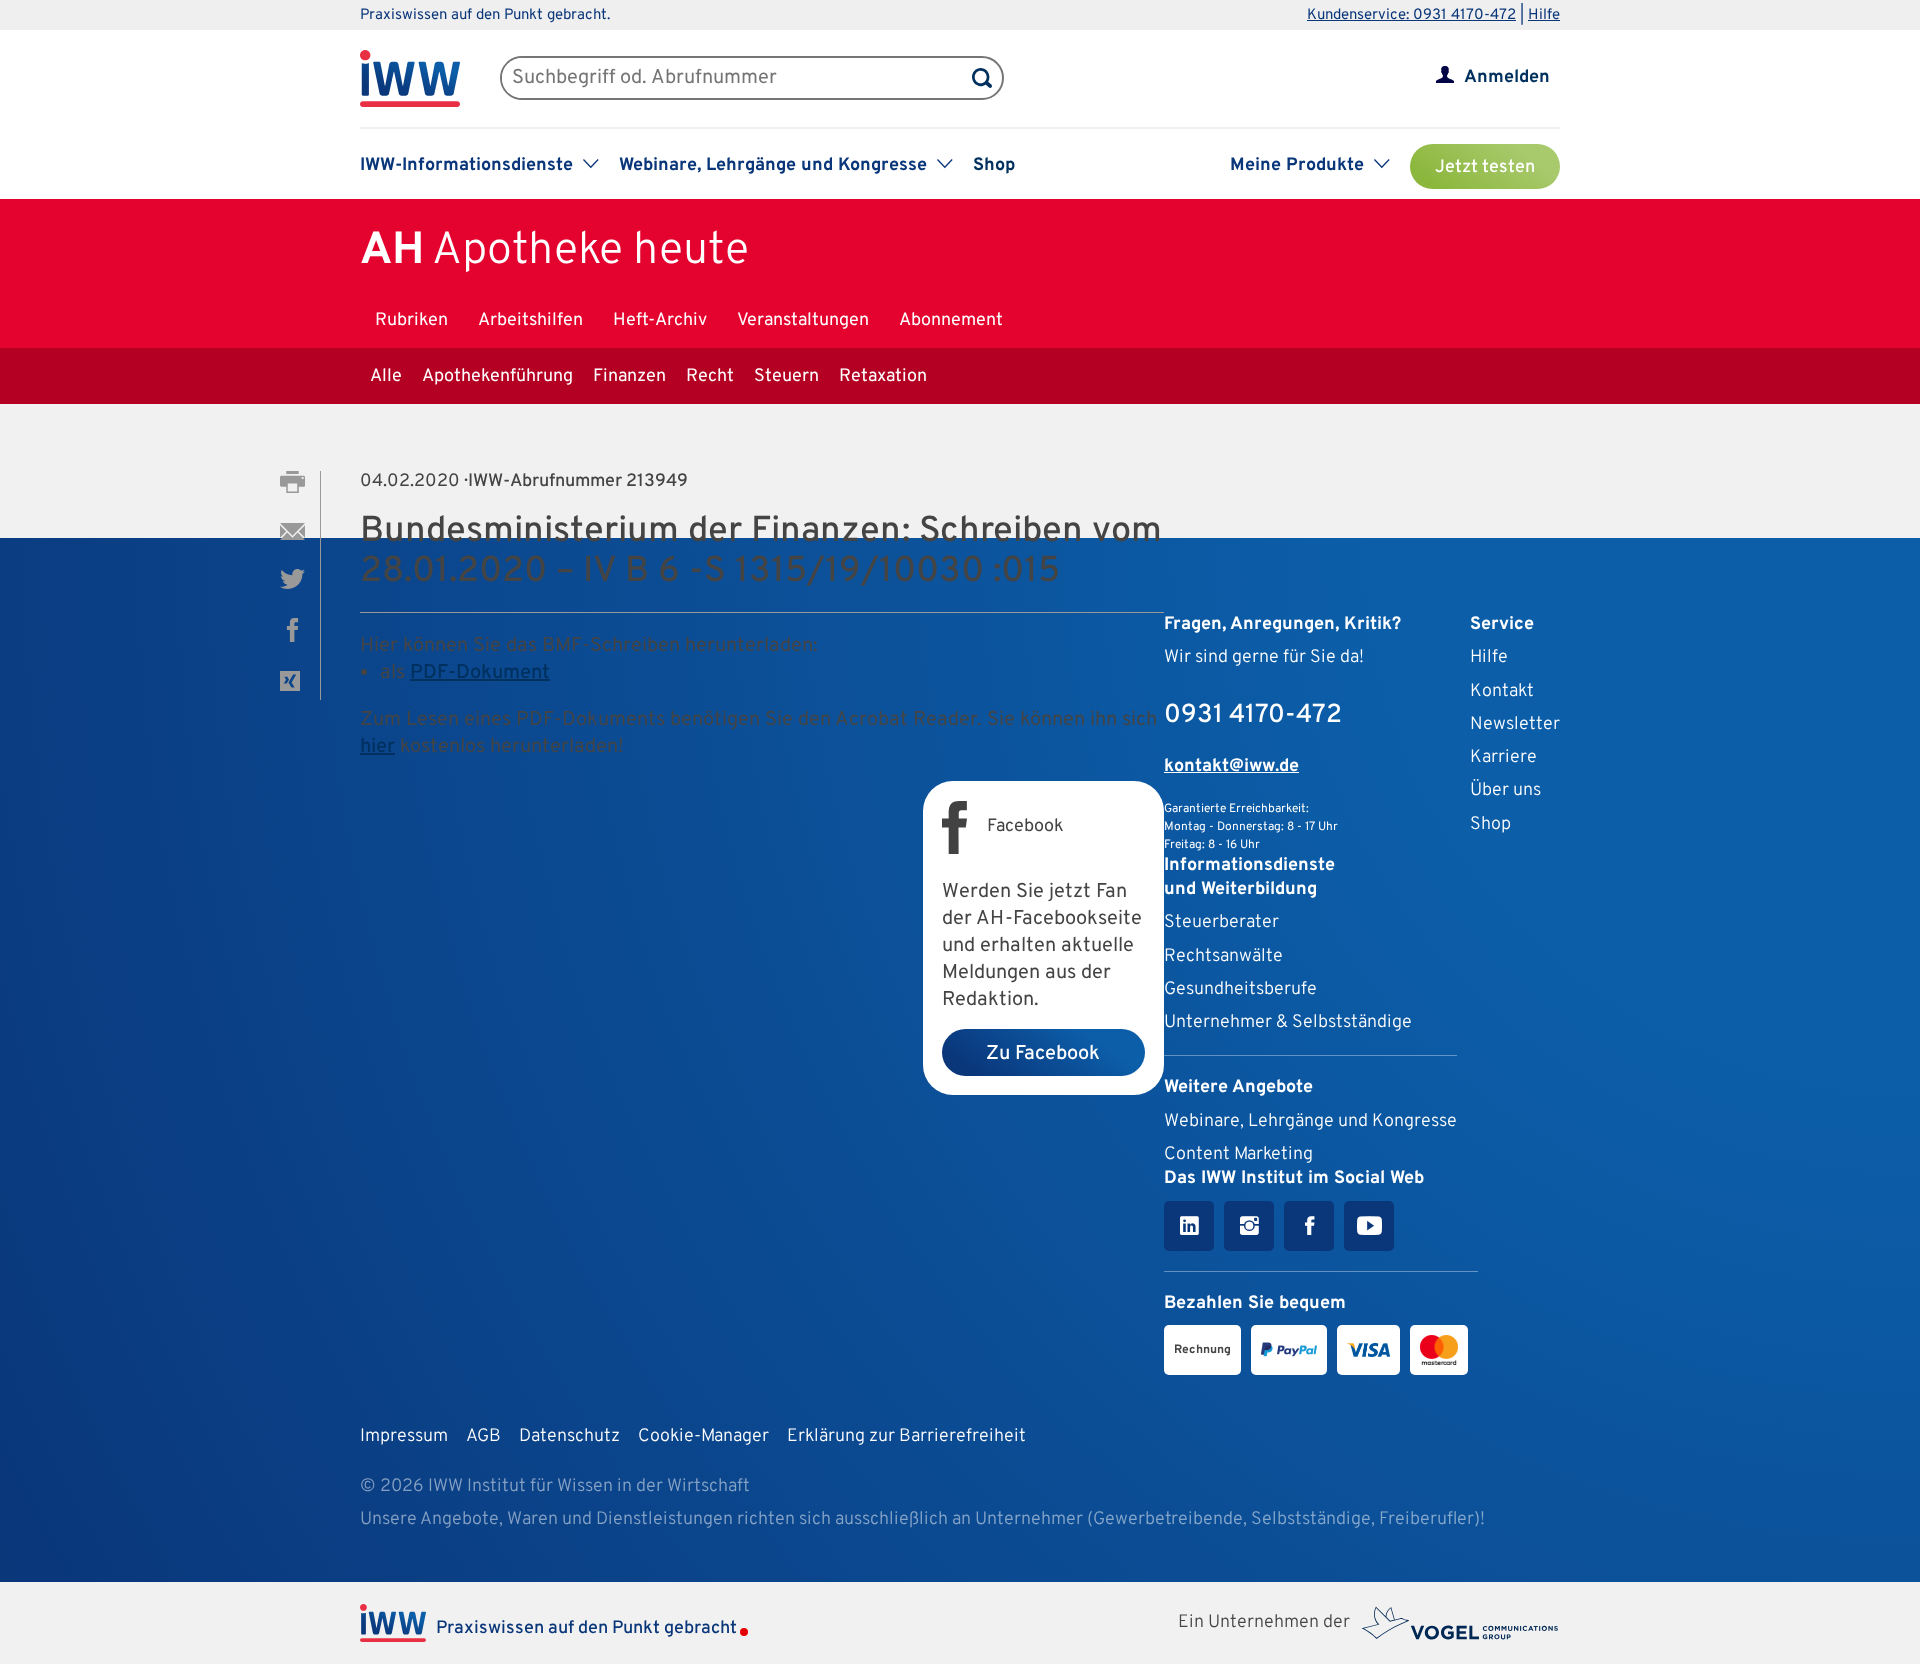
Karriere (1503, 757)
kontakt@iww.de (1231, 766)
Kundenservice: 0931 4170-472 (1411, 15)
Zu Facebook (1043, 1054)
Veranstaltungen (803, 320)
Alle (386, 376)
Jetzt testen (1485, 167)
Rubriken (411, 320)
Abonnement (951, 320)
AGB (483, 1436)
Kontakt (1502, 691)
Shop (994, 165)
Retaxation (883, 376)
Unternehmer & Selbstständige (1288, 1022)
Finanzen (629, 376)
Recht (710, 376)
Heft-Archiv (660, 320)
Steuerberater (1221, 922)
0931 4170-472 (1253, 715)
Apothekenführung (497, 376)
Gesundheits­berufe (1240, 989)
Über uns (1505, 790)
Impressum (404, 1436)
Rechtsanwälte (1223, 956)
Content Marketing (1238, 1154)
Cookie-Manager (703, 1436)
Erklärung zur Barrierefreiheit (906, 1436)
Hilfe (1544, 15)
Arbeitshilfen (530, 320)
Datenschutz (569, 1436)
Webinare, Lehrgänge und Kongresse (1310, 1121)
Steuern (786, 376)
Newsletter (1515, 724)
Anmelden (1507, 77)
